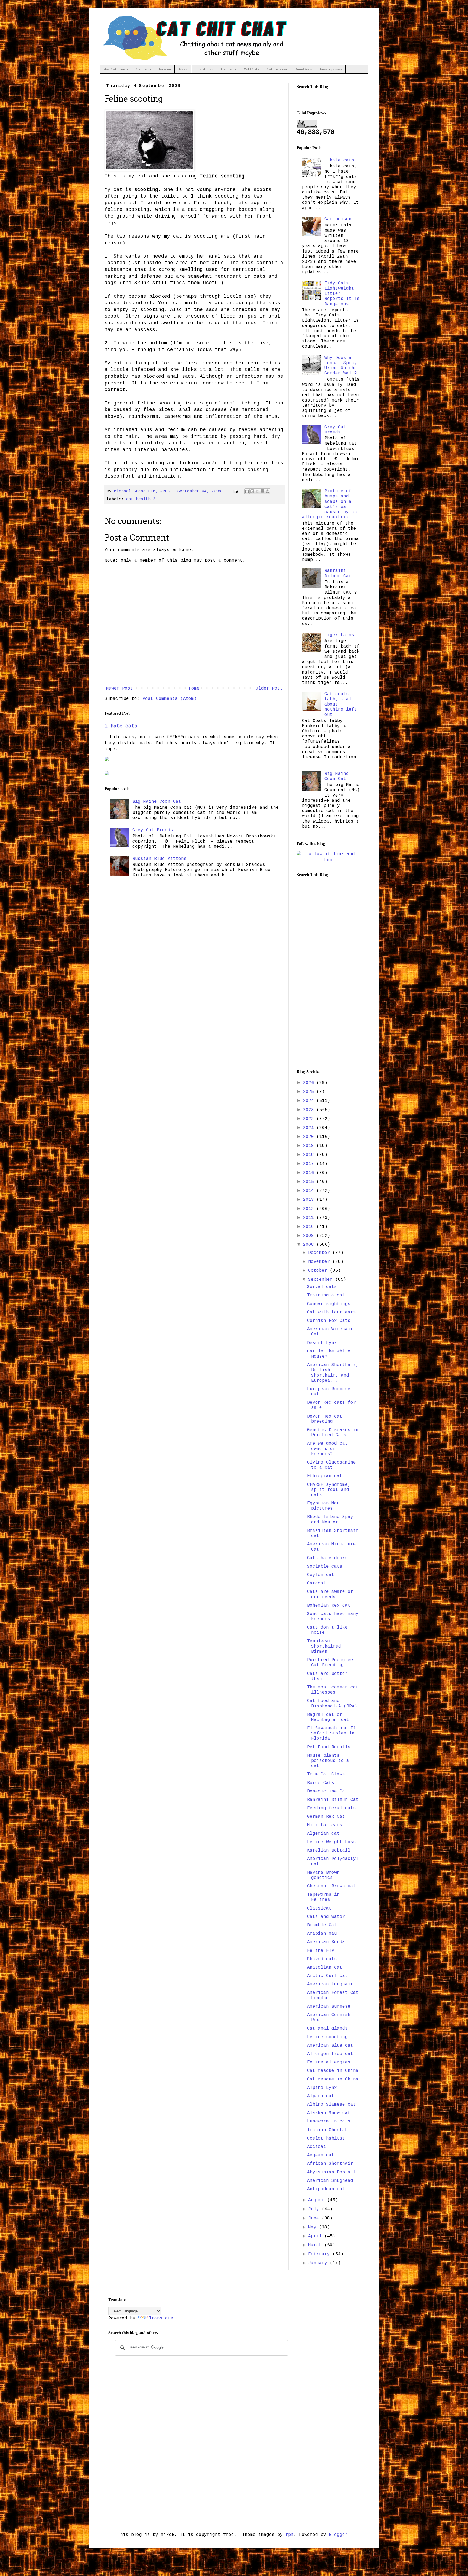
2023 (310, 1110)
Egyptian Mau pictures (323, 1506)
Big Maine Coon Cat (157, 802)
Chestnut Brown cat (331, 1886)
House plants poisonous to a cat (328, 1761)
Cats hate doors (327, 1558)
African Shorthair (330, 2164)
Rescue (165, 69)
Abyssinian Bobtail (331, 2172)
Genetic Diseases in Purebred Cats (333, 1433)
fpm (290, 2535)
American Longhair (330, 1984)
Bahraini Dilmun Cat (338, 573)
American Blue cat (330, 2046)
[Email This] (247, 491)
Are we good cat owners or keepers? (327, 1449)
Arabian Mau (322, 1934)
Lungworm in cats (329, 2121)
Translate (161, 2318)
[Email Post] (236, 491)
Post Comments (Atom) (170, 699)
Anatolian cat (325, 1967)
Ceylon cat (321, 1575)
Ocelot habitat (326, 2138)
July (315, 2209)
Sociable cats (325, 1567)
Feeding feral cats (331, 1808)
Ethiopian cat (325, 1476)
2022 (310, 1119)
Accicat (317, 2147)
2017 (310, 1164)
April (316, 2236)
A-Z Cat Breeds (116, 69)
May (314, 2227)
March (316, 2245)
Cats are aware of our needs (330, 1594)
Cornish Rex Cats (329, 1321)
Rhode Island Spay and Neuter (330, 1520)
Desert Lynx (322, 1343)
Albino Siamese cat (331, 2105)
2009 (310, 1236)
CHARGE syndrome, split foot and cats (329, 1490)
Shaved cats (322, 1959)
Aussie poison (331, 69)
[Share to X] (257, 491)
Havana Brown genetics (323, 1875)
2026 (310, 1083)
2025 (310, 1092)
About (183, 69)
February (320, 2254)
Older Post (269, 688)
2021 (310, 1128)
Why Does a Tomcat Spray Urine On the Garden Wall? (341, 366)
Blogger (338, 2535)
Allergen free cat (330, 2054)
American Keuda (326, 1942)
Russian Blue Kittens (160, 859)
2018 (310, 1155)
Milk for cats (325, 1825)
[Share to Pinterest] (268, 491)
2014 (310, 1191)
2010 (310, 1227)
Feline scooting (327, 2037)
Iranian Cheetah (327, 2130)
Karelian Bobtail (329, 1850)
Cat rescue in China (333, 2071)
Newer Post (119, 688)
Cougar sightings (329, 1304)
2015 (310, 1182)
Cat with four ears (331, 1312)
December (320, 1253)
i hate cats (121, 726)
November (320, 1262)
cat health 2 (141, 499)
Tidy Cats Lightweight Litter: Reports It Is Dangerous (342, 294)
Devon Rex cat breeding (325, 1419)
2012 (310, 1209)
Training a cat (326, 1295)
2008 (310, 1245)
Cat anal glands (327, 2028)
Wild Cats (252, 69)
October (319, 1271)
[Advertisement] (328, 979)
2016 (310, 1173)
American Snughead (330, 2181)
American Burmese (329, 2007)
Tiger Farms (339, 635)
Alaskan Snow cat (329, 2113)
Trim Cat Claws (326, 1774)
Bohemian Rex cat (329, 1606)
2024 (310, 1101)
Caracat (317, 1583)
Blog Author (204, 69)
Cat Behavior (277, 69)
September (322, 1280)
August (318, 2200)
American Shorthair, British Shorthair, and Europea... (333, 1373)
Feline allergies (329, 2062)
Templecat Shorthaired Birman (324, 1646)
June (315, 2218)
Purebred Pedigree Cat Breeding (330, 1663)
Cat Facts (144, 69)
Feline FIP (321, 1951)
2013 (310, 1200)
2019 (310, 1146)
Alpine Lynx (322, 2088)
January (319, 2263)
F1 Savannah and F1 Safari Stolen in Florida (331, 1733)
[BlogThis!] (252, 491)
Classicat (319, 1908)
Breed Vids (303, 69)
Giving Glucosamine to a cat (331, 1465)
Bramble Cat (322, 1925)
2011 (310, 1218)
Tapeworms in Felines (323, 1897)
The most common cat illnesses (333, 1690)
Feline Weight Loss (331, 1842)
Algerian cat (323, 1834)
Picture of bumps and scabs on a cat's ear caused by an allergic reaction (329, 504)
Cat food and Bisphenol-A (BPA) (332, 1703)
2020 (310, 1137)
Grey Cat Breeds (153, 830)
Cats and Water (326, 1917)
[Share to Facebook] (262, 491)
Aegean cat (321, 2155)
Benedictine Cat (327, 1791)
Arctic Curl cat (327, 1976)
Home (194, 688)
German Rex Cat (326, 1817)
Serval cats (322, 1287)
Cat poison (338, 219)
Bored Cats (321, 1783)
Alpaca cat (321, 2096)
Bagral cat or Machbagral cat (328, 1717)
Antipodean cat (326, 2189)
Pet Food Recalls (329, 1747)
